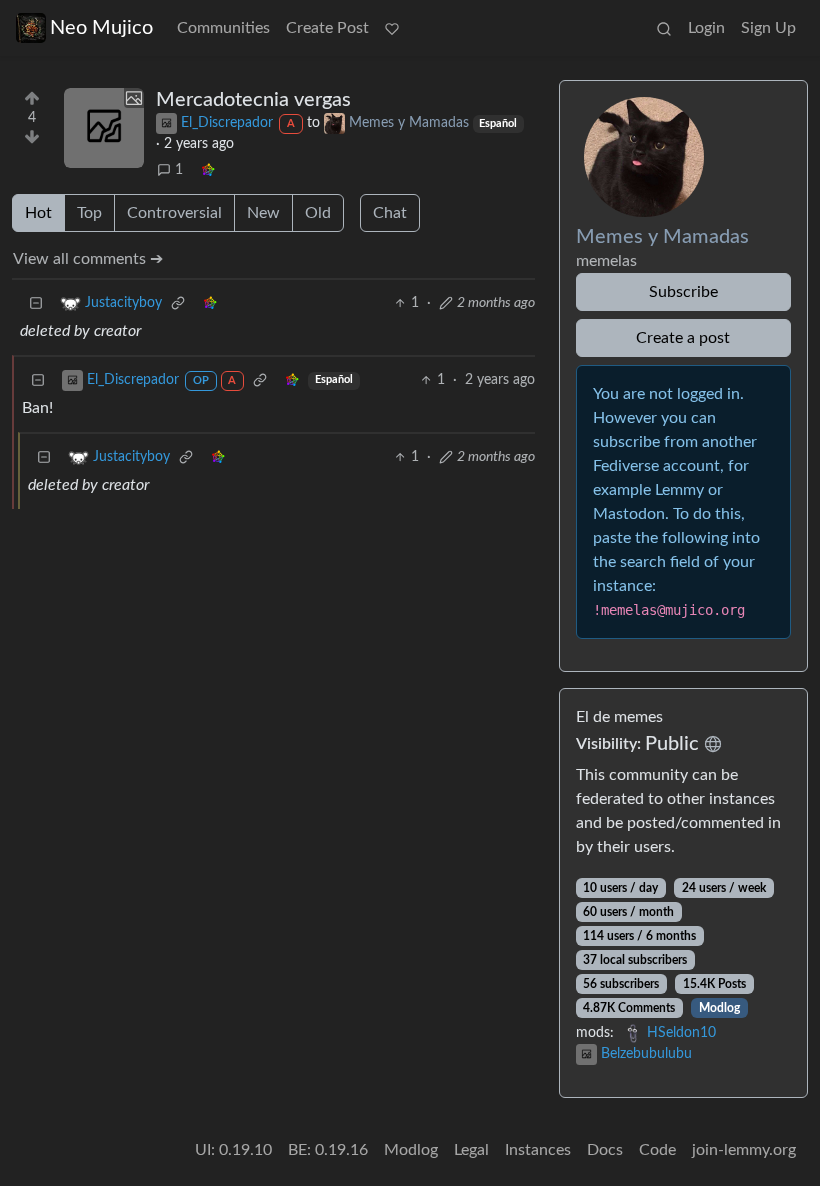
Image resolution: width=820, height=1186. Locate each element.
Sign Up (768, 28)
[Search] (664, 28)
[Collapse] (36, 303)
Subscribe (683, 292)
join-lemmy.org (744, 1150)
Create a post (683, 338)
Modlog (719, 1008)
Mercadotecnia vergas (253, 100)
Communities (223, 28)
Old (318, 213)
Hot (38, 213)
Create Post (327, 28)
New (263, 213)
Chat (390, 213)
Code (657, 1150)
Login (706, 28)
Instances (538, 1150)
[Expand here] (104, 128)
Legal (471, 1150)
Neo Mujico (101, 28)
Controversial (174, 213)
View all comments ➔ (88, 259)
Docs (605, 1150)
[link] (208, 170)
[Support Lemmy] (392, 28)
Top (89, 213)
